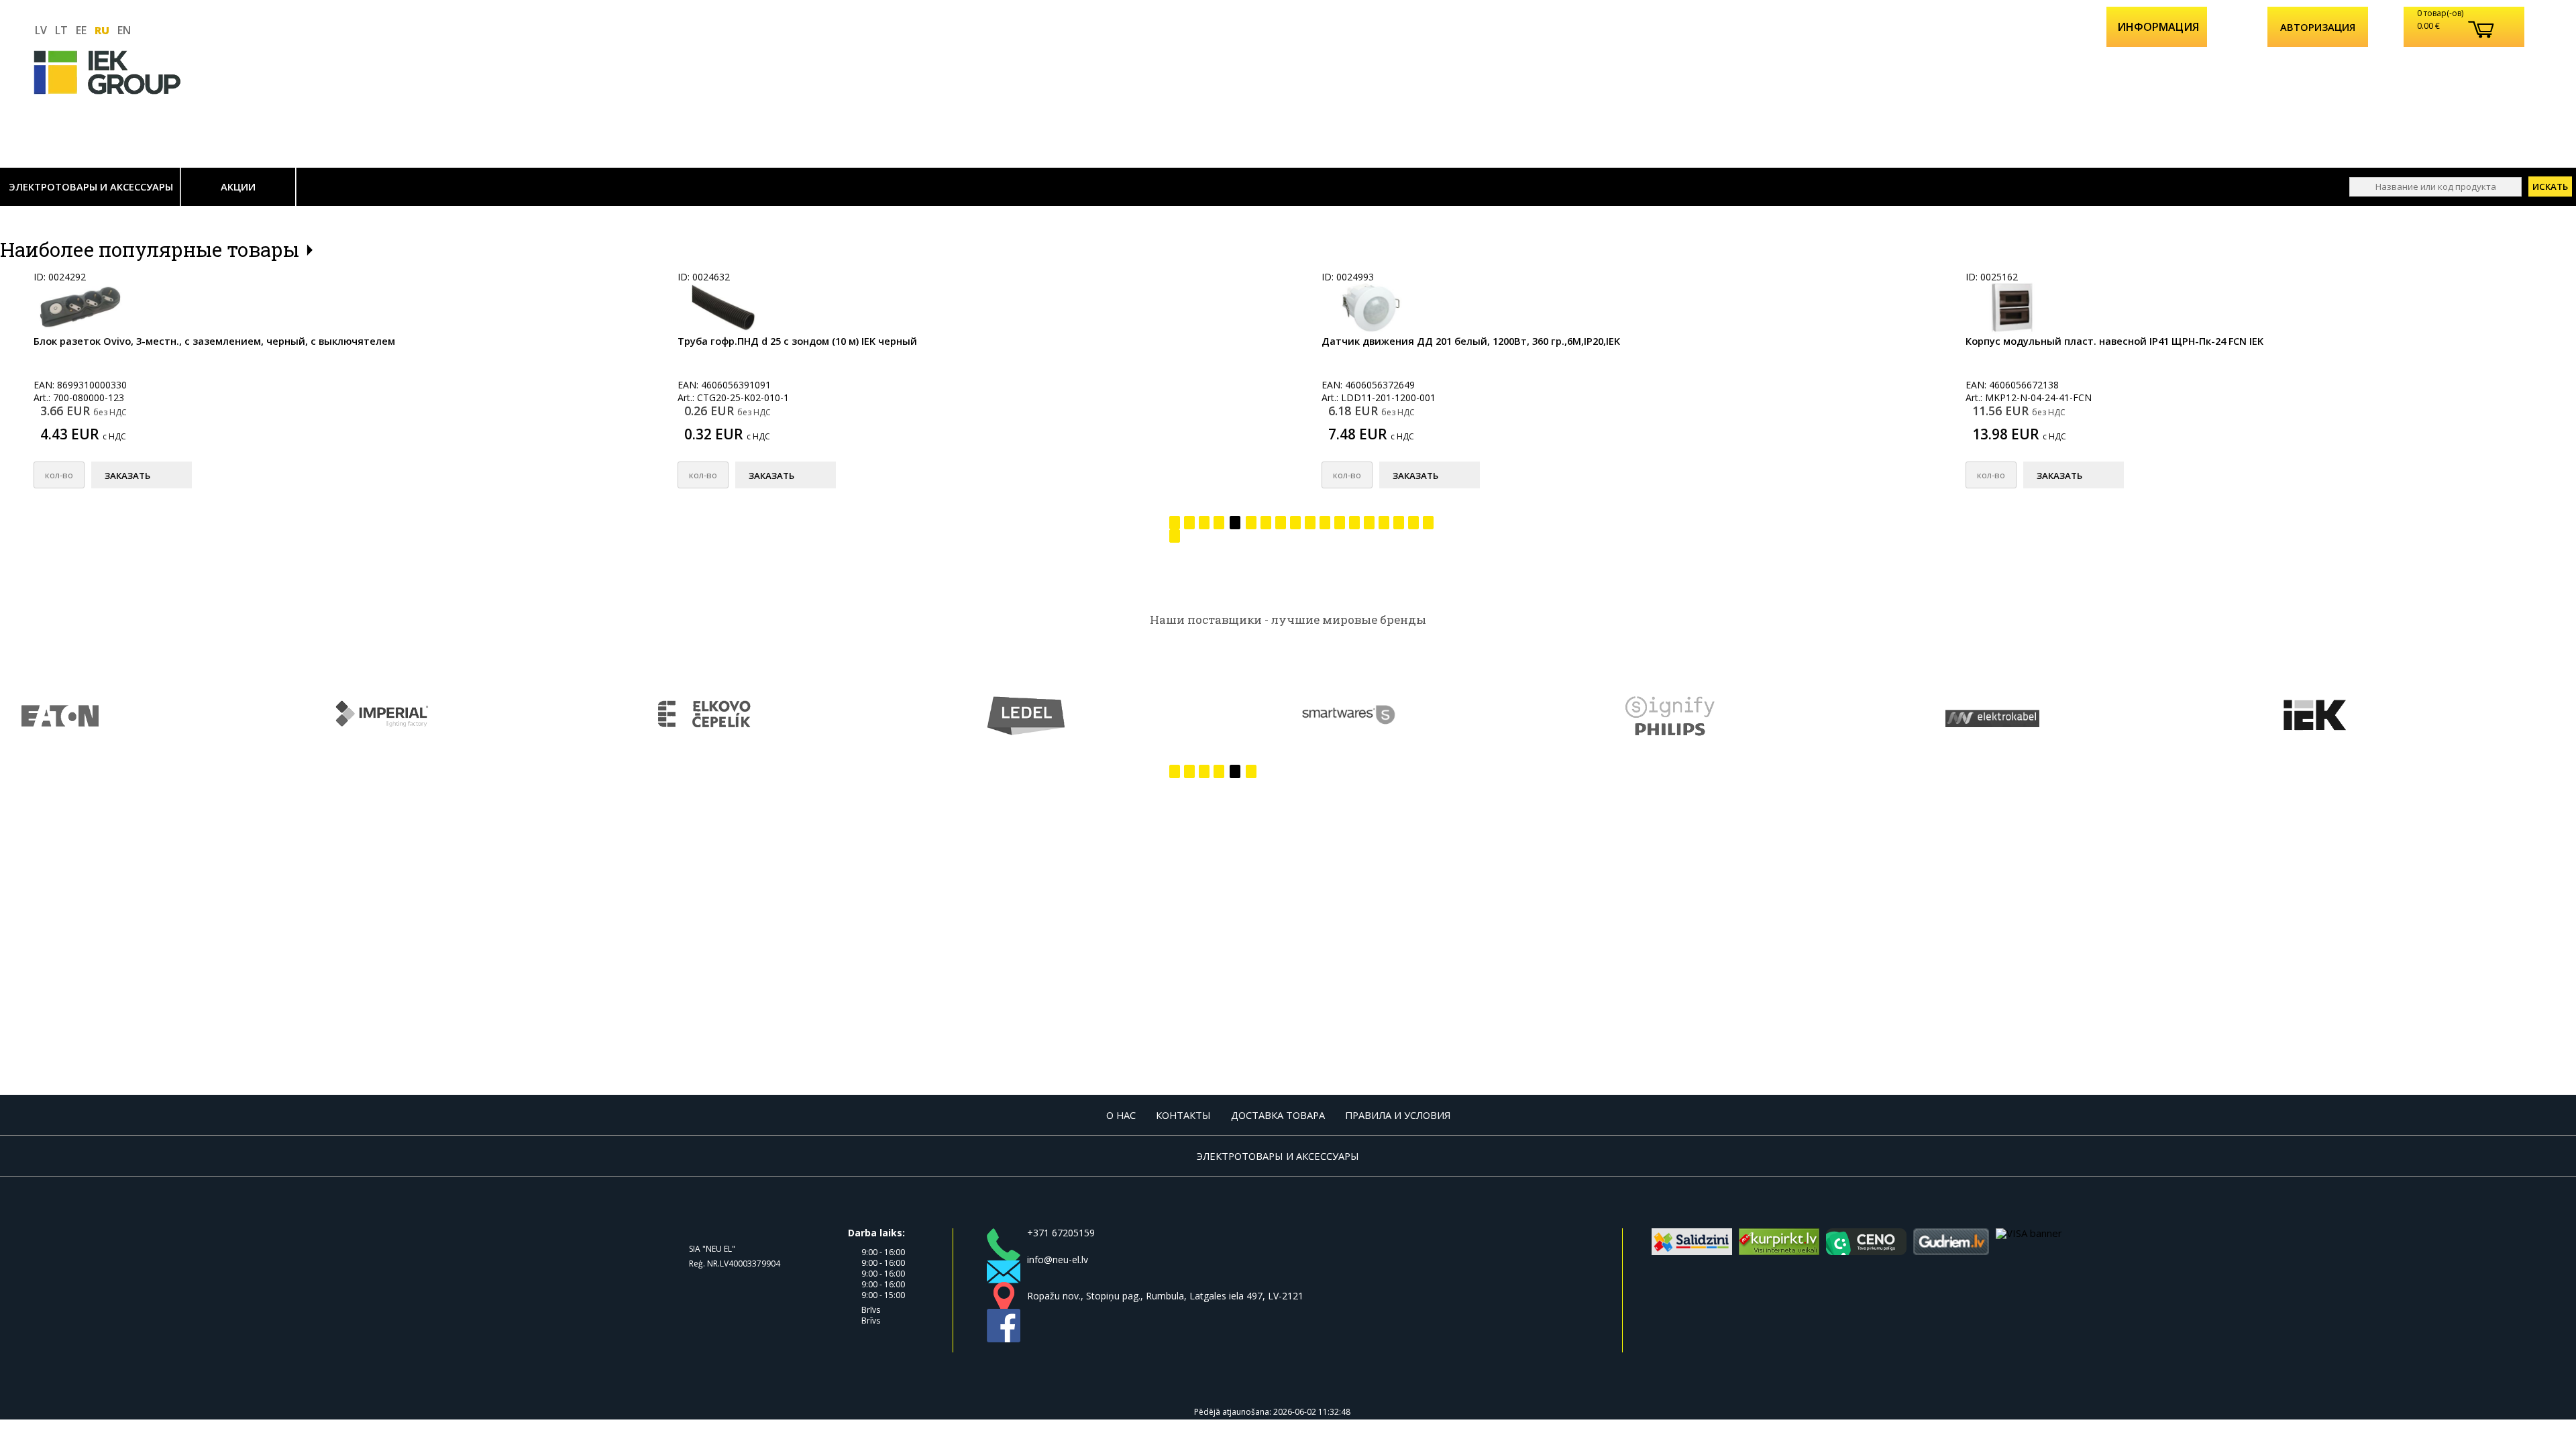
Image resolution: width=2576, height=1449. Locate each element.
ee (81, 30)
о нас (1121, 1115)
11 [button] (1325, 525)
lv (41, 30)
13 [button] (1354, 525)
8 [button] (1281, 525)
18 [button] (1428, 525)
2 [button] (1189, 525)
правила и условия (1398, 1115)
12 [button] (1340, 525)
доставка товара (1278, 1115)
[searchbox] (2435, 187)
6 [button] (1251, 525)
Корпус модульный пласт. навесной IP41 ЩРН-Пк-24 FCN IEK (2114, 341)
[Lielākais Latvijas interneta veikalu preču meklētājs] (1779, 1251)
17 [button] (1413, 525)
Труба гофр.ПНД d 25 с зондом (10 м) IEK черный (797, 341)
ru (102, 30)
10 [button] (1310, 525)
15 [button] (1384, 525)
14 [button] (1369, 525)
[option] (322, 389)
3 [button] (1204, 525)
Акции (238, 186)
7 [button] (1266, 525)
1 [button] (1175, 525)
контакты (1183, 1115)
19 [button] (1175, 539)
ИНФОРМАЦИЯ (2158, 27)
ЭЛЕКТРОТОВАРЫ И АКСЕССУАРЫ (91, 186)
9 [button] (1295, 525)
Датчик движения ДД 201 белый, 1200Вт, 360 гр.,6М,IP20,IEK (1471, 341)
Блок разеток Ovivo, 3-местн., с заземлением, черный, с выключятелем (214, 341)
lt (61, 30)
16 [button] (1399, 525)
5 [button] (1235, 525)
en (124, 30)
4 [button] (1219, 525)
